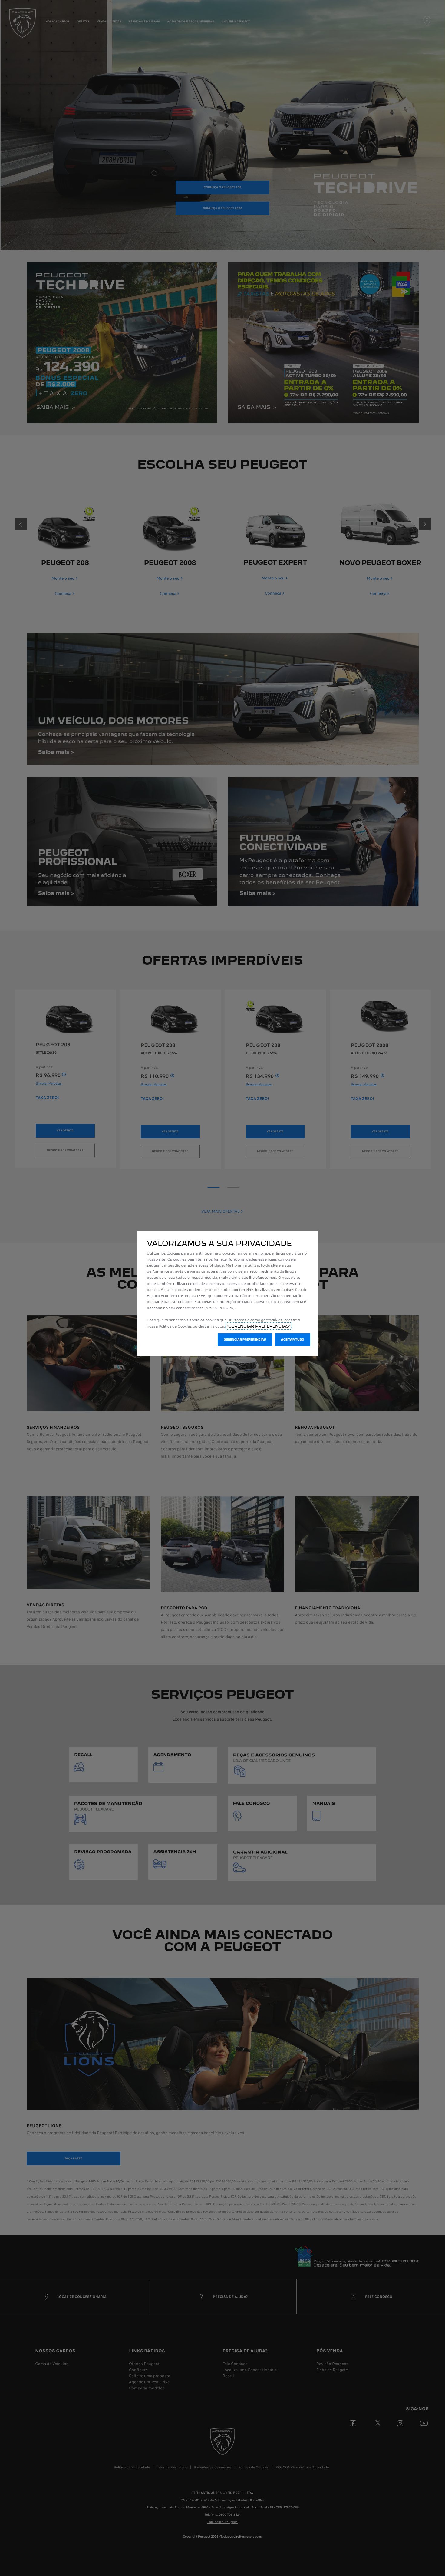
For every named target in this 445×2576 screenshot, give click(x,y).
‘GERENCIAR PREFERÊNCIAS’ (259, 1326)
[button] (245, 1340)
